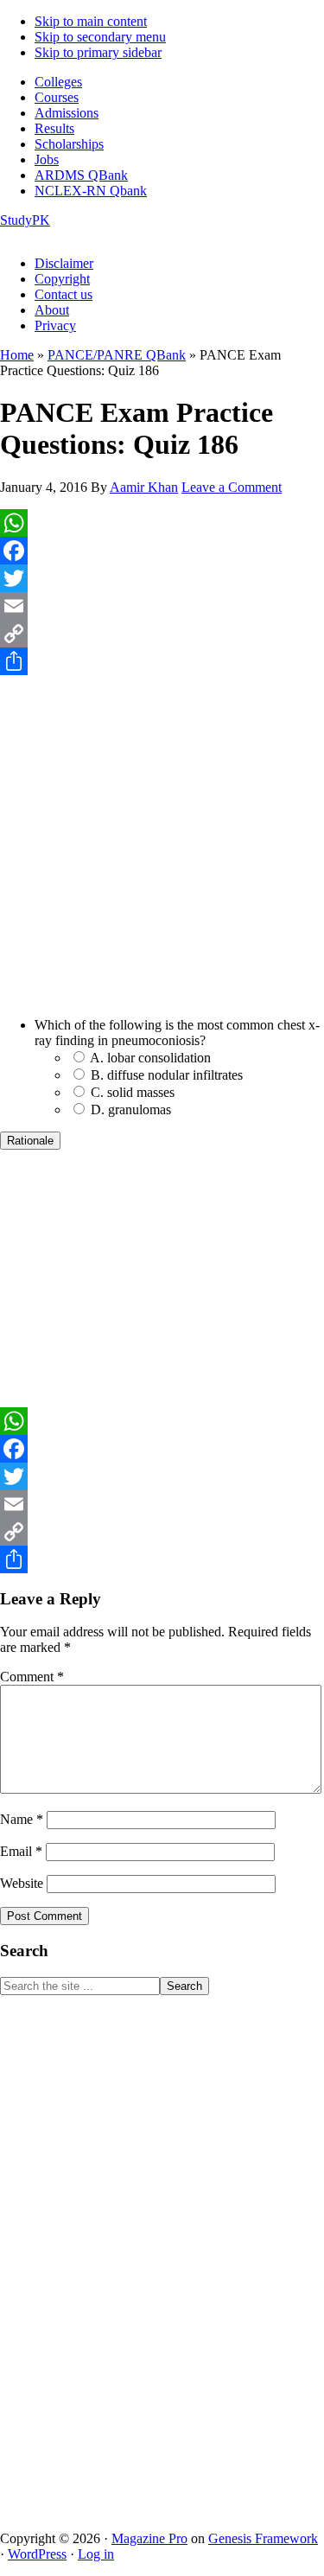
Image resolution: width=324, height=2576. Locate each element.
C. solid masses (133, 1092)
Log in (96, 2554)
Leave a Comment (232, 487)
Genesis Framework (263, 2538)
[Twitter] (162, 578)
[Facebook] (162, 551)
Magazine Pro (149, 2538)
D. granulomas (131, 1109)
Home (17, 355)
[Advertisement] (162, 855)
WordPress (37, 2554)
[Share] (162, 661)
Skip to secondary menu (100, 37)
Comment (32, 1677)
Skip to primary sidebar (98, 52)
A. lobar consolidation (150, 1058)
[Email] (162, 606)
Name (22, 1819)
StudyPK (25, 220)
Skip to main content (91, 21)
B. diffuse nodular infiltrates (167, 1075)
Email (21, 1851)
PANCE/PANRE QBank (117, 355)
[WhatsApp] (162, 523)
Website (22, 1883)
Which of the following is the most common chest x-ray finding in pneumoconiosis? (177, 1033)
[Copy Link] (162, 634)
